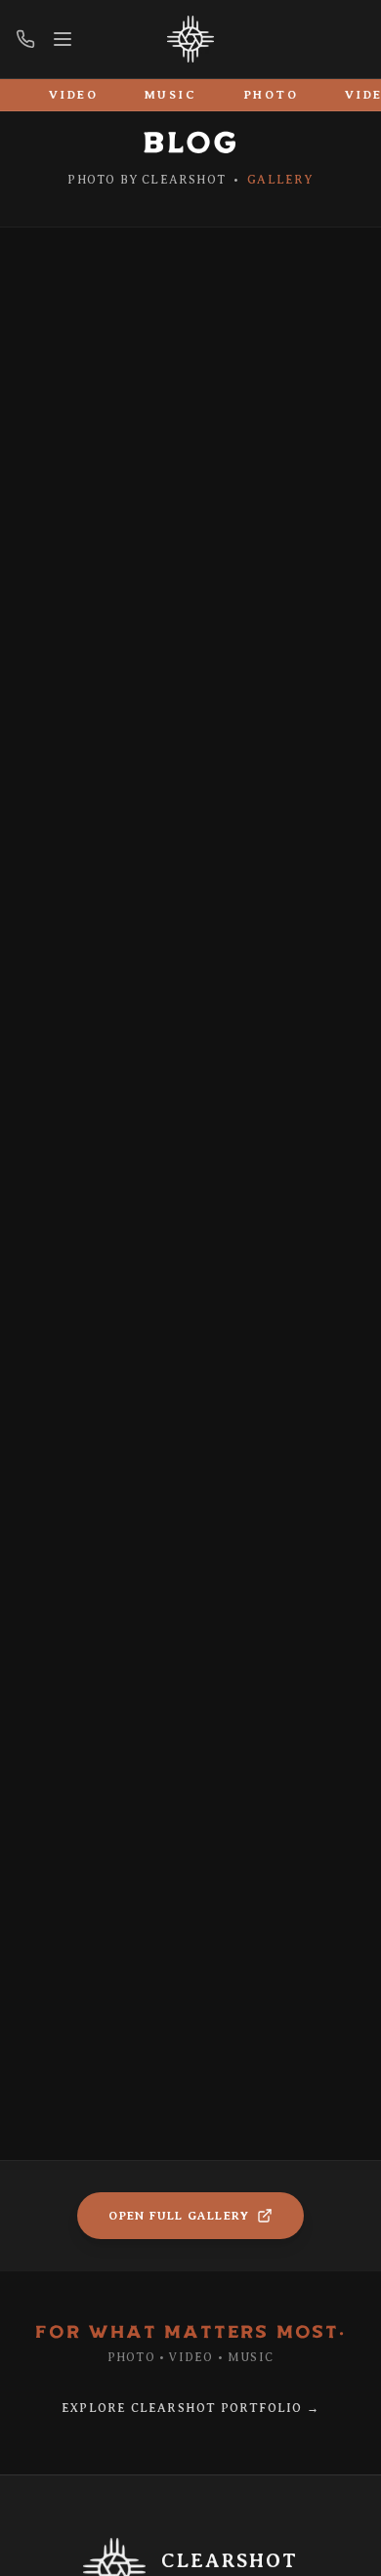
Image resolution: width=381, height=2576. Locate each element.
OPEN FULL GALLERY (179, 2216)
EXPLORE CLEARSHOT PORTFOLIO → (190, 2408)
